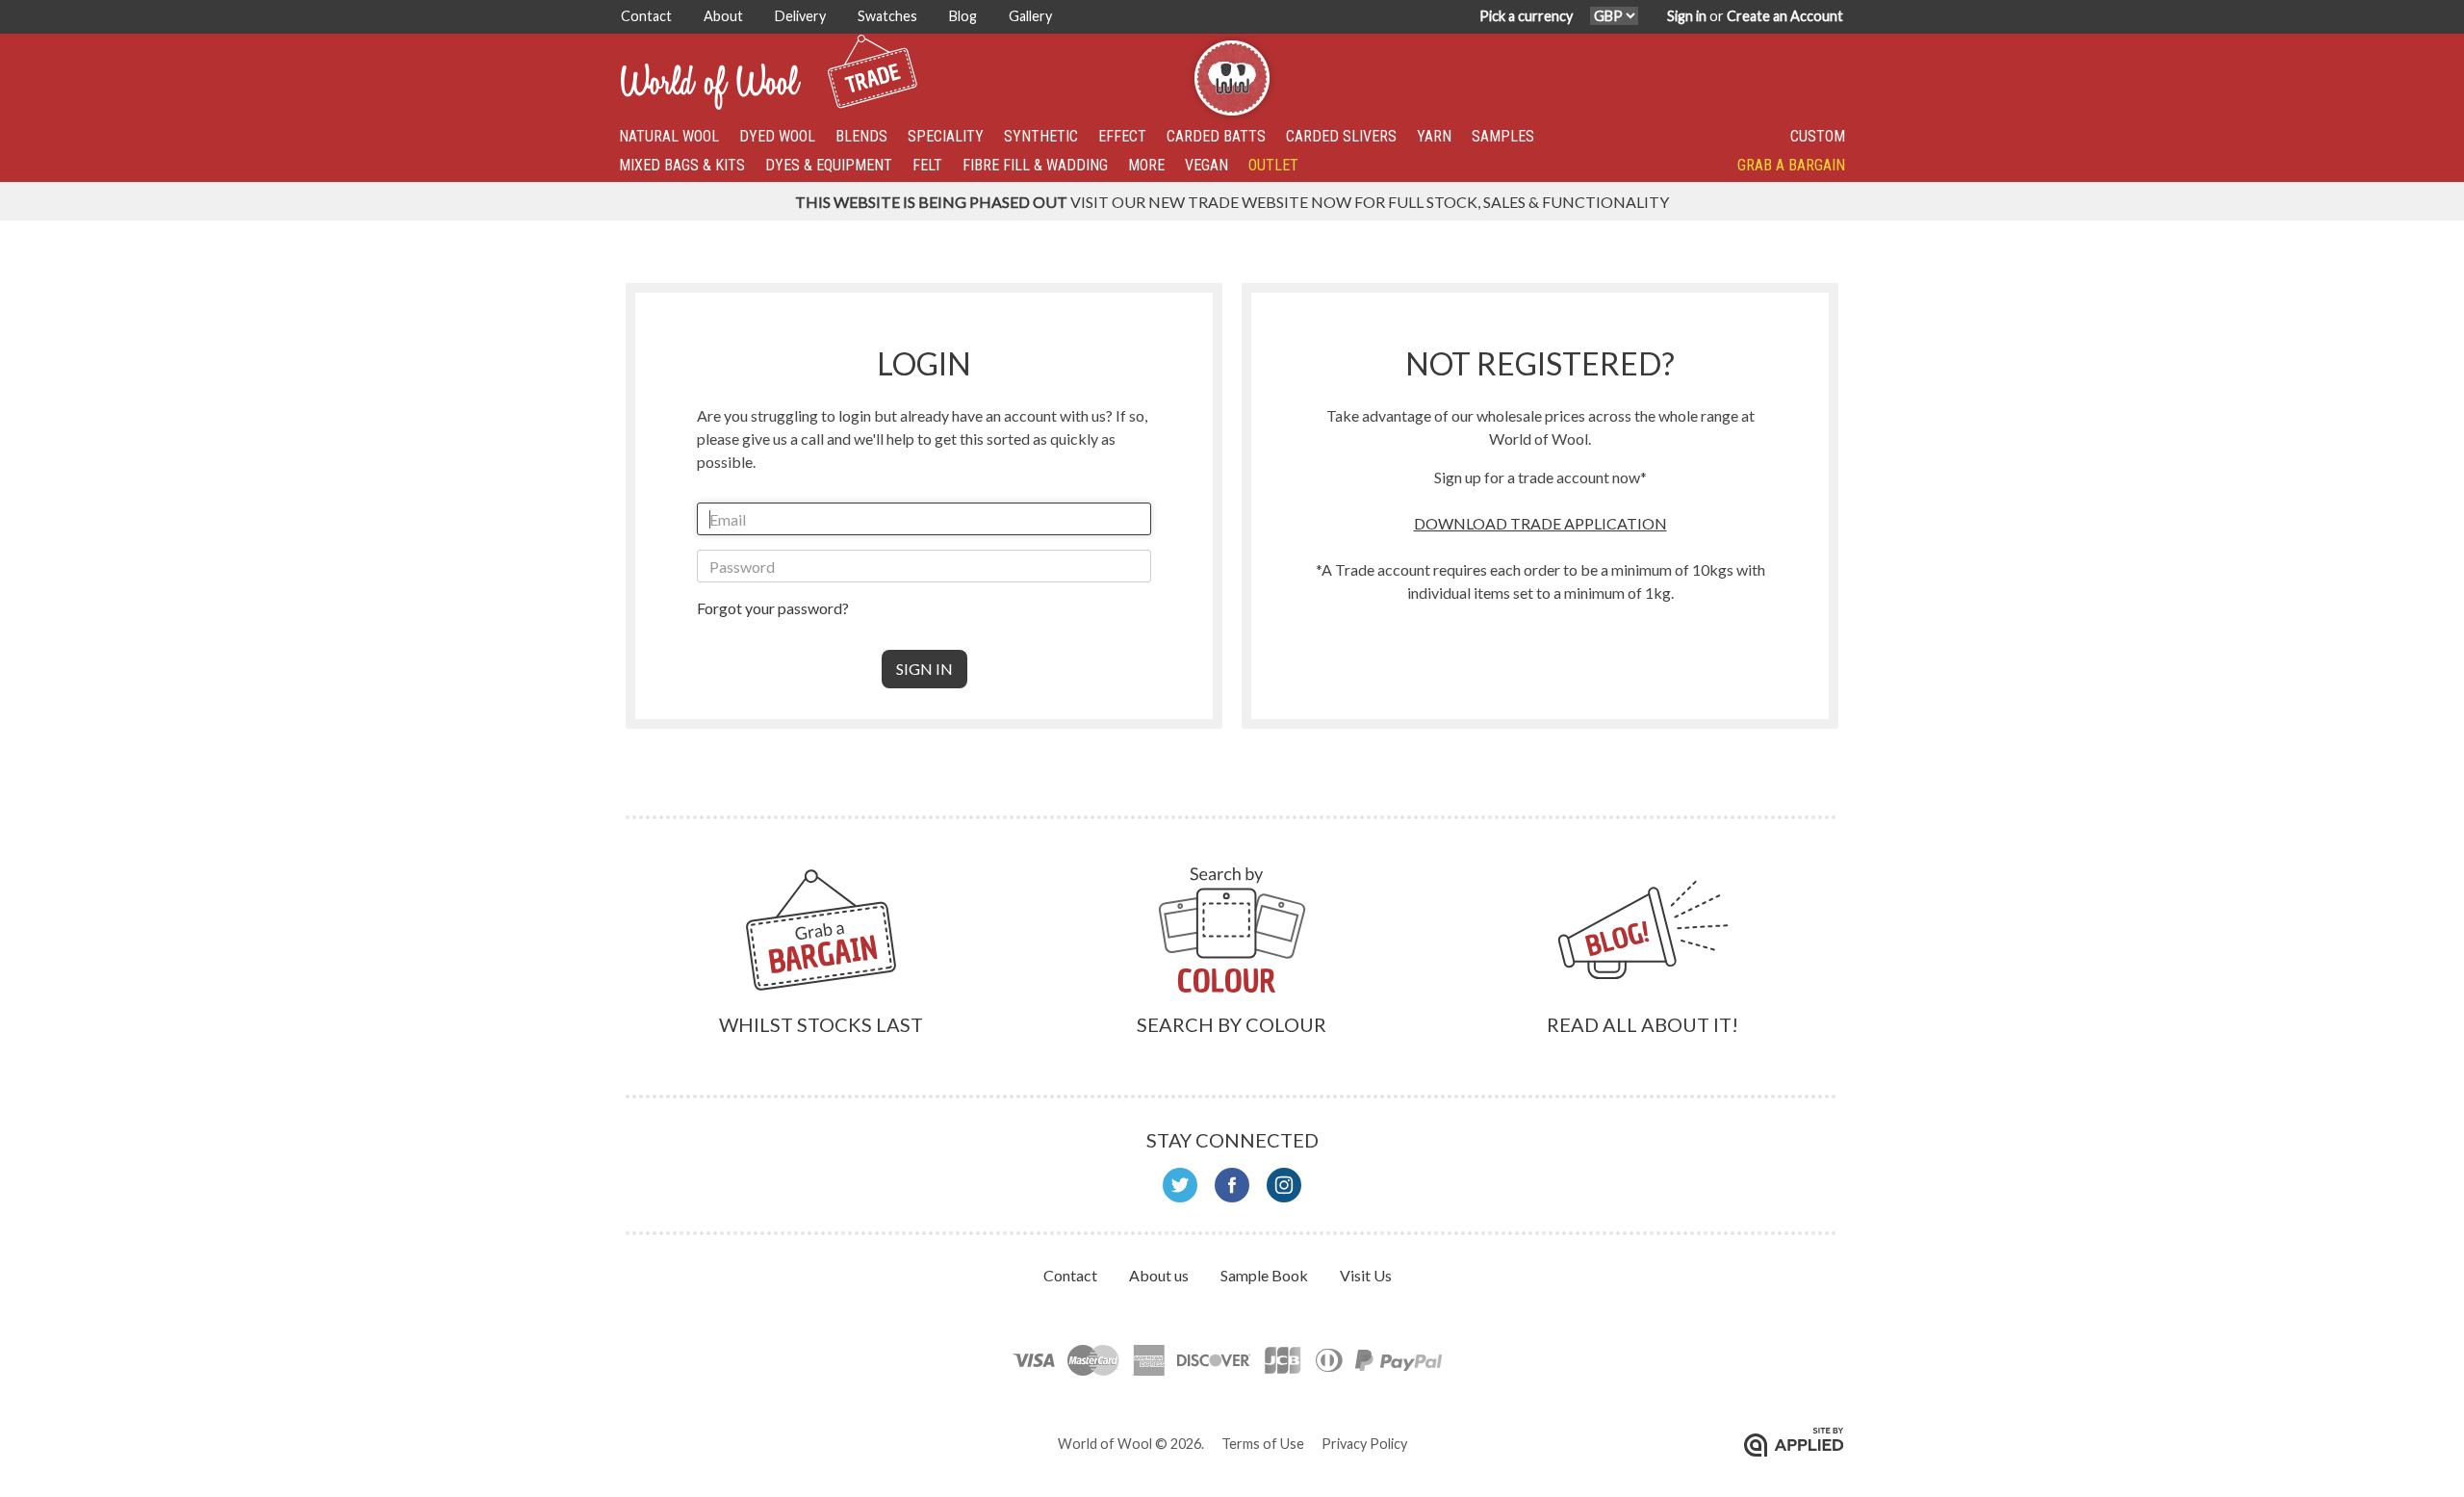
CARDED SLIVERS (1341, 136)
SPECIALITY (946, 136)
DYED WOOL (777, 136)
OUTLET (1273, 165)
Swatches (889, 16)
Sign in (1687, 16)
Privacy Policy (1364, 1444)
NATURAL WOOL (669, 136)
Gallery (1030, 16)
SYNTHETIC (1041, 136)
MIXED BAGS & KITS (682, 165)
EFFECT (1122, 136)
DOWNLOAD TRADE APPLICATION (1540, 523)
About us (1160, 1275)
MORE (1146, 165)
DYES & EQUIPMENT (829, 165)
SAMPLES (1503, 136)
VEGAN (1206, 165)
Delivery (802, 16)
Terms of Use (1263, 1444)
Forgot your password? (773, 608)
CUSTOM (1818, 136)
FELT (927, 165)
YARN (1434, 136)
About (725, 16)
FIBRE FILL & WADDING (1035, 165)
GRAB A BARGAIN (1791, 165)
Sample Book (1266, 1275)
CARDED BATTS (1216, 136)
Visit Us (1366, 1275)
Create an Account (1785, 16)
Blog (964, 16)
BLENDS (861, 136)
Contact (648, 16)
